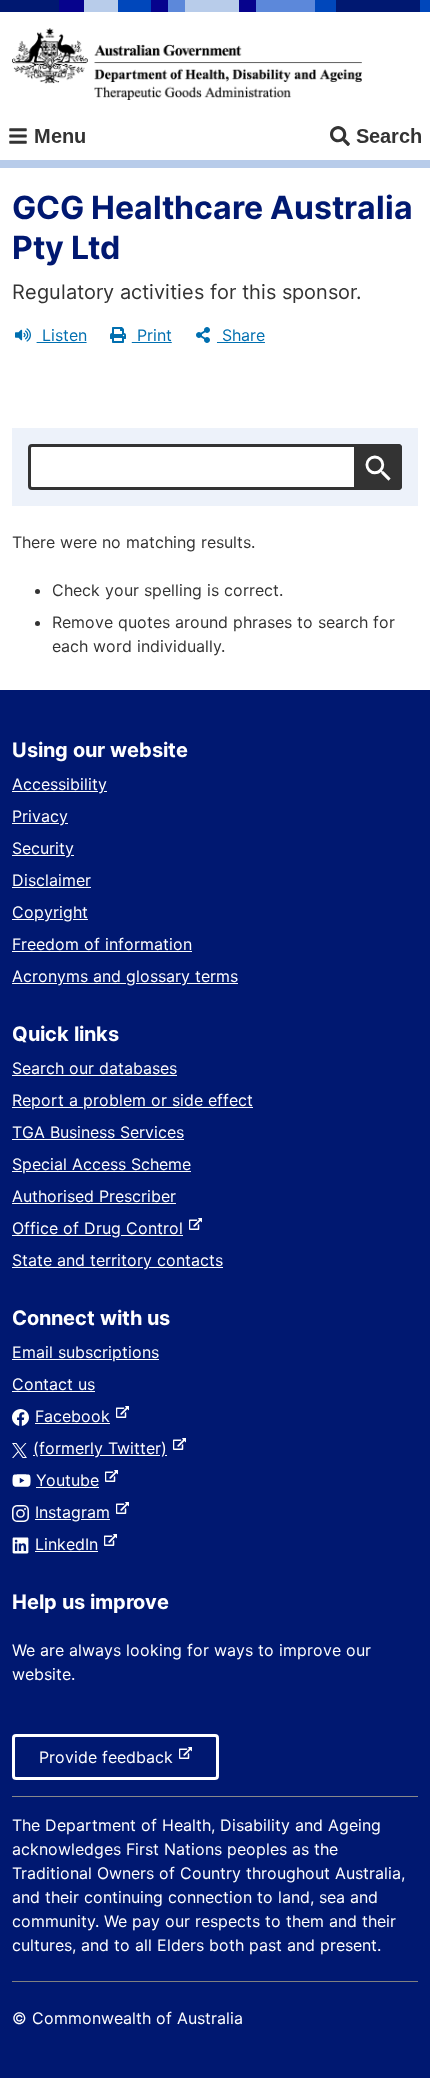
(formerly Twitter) (104, 1448)
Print (152, 335)
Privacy (40, 816)
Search (389, 136)
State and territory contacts (117, 1260)
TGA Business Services (98, 1132)
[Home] (187, 64)
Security (43, 848)
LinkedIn (70, 1544)
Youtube (71, 1480)
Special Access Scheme (101, 1164)
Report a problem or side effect (132, 1100)
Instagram (76, 1512)
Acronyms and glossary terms (125, 976)
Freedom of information (102, 944)
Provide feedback (110, 1763)
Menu (57, 136)
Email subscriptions (85, 1352)
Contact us (53, 1384)
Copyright (50, 912)
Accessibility (59, 784)
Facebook (76, 1416)
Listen (62, 335)
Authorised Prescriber (94, 1196)
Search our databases (94, 1068)
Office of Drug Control (101, 1228)
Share (241, 335)
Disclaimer (51, 880)
